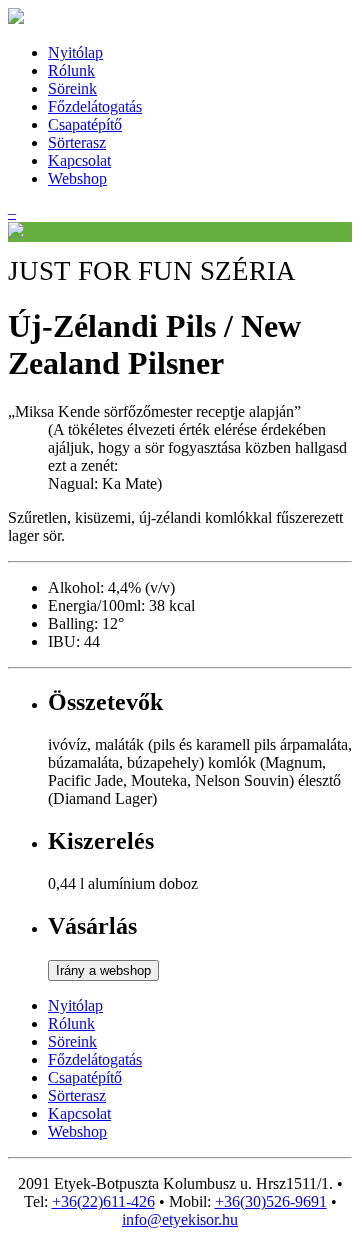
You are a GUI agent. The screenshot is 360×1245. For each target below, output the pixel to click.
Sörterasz (77, 142)
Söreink (72, 88)
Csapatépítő (85, 124)
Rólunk (71, 70)
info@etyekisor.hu (180, 1219)
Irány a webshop (103, 970)
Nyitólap (75, 52)
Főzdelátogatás (95, 106)
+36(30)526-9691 (271, 1201)
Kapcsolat (79, 160)
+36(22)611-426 (103, 1201)
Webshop (77, 178)
